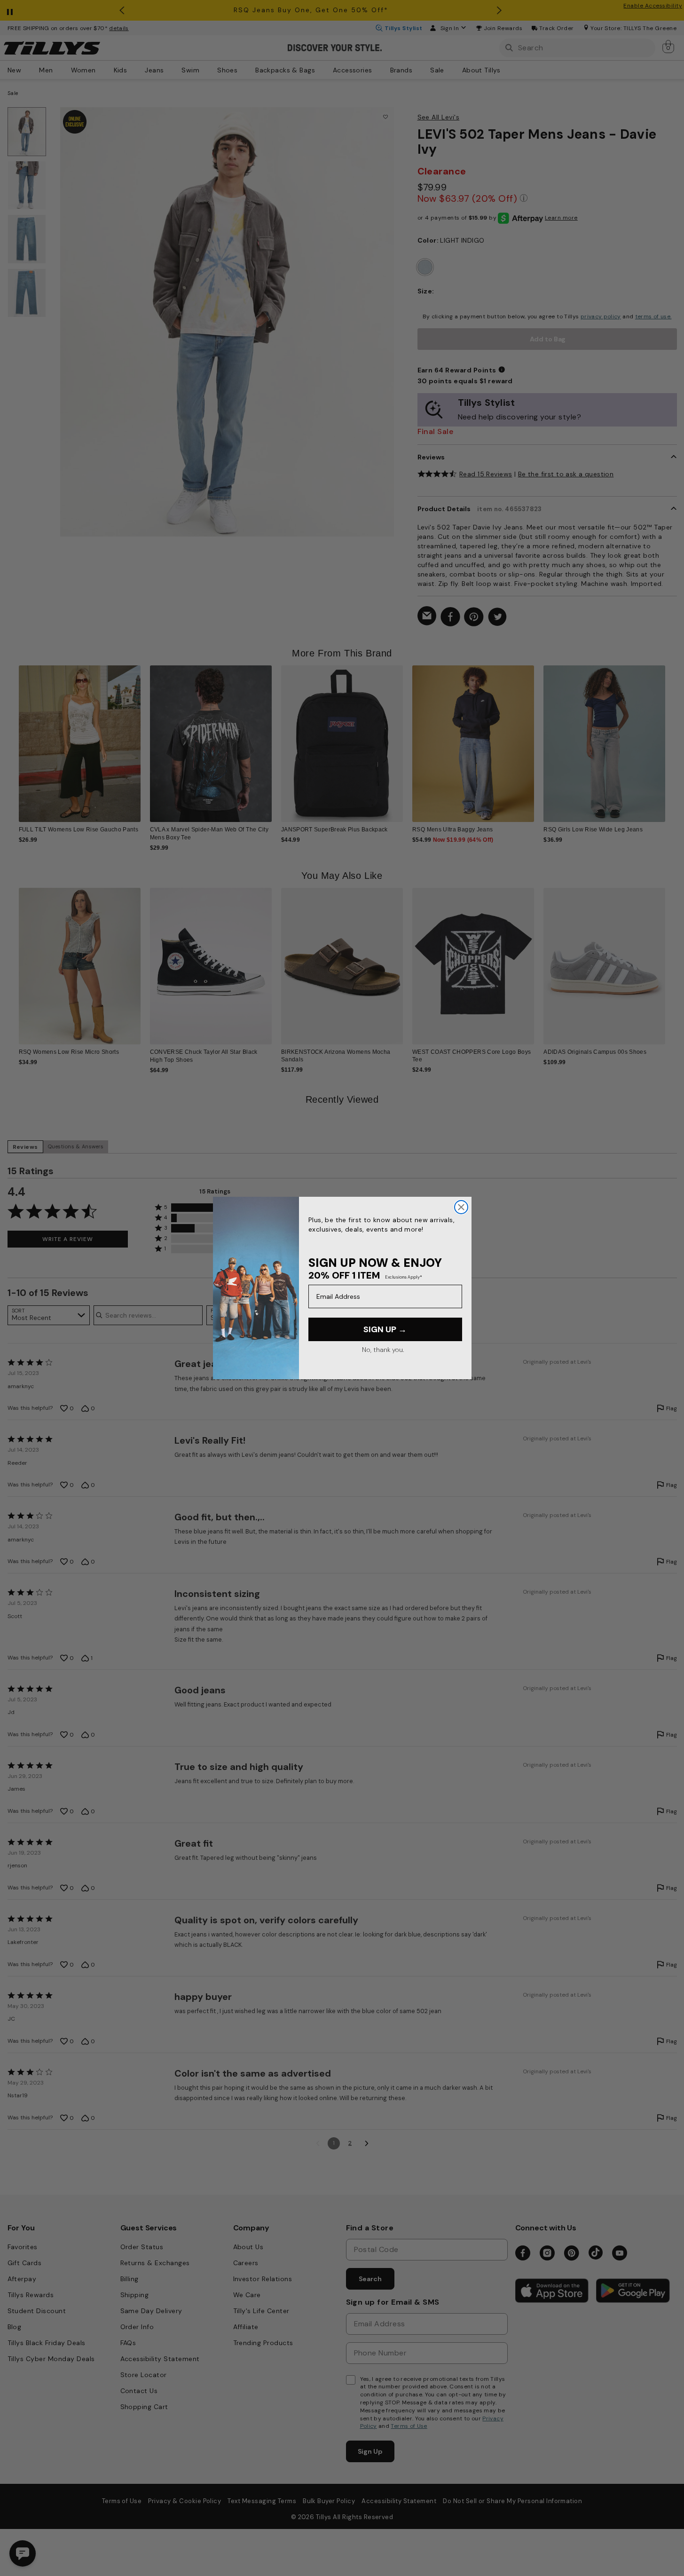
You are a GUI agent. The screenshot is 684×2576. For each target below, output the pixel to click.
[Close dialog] (461, 1207)
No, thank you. (383, 1350)
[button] (672, 737)
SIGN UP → (385, 1329)
